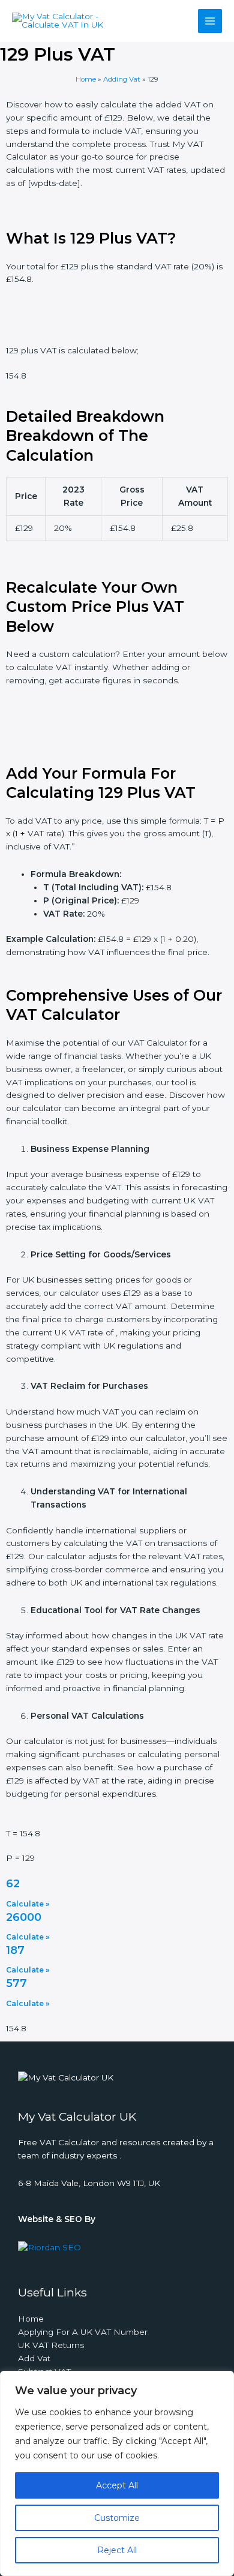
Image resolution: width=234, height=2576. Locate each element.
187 (15, 1950)
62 (13, 1884)
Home (86, 79)
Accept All (117, 2485)
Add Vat (34, 2358)
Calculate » (28, 1904)
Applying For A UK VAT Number (83, 2332)
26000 (24, 1917)
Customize (117, 2518)
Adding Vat (122, 79)
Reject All (117, 2550)
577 (16, 1983)
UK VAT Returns (51, 2345)
